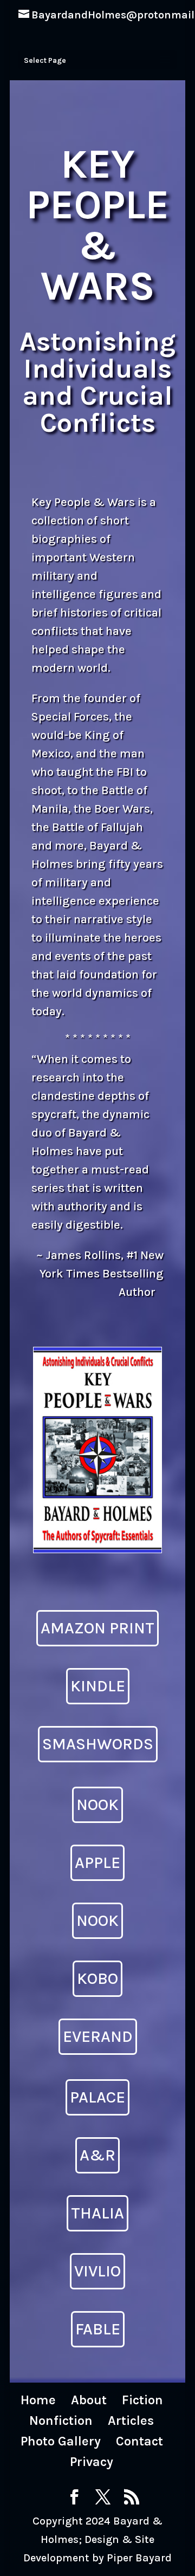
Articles (131, 2421)
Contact (139, 2441)
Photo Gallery (61, 2441)
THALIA (97, 2213)
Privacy (92, 2462)
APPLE (97, 1863)
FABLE (98, 2329)
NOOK (97, 1805)
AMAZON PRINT (97, 1628)
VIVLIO (97, 2271)
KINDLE (98, 1686)
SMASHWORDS (98, 1744)
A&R (97, 2155)
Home (38, 2400)
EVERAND (98, 2036)
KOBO (97, 1978)
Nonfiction (61, 2421)
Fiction (142, 2400)
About (89, 2400)
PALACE (97, 2097)
